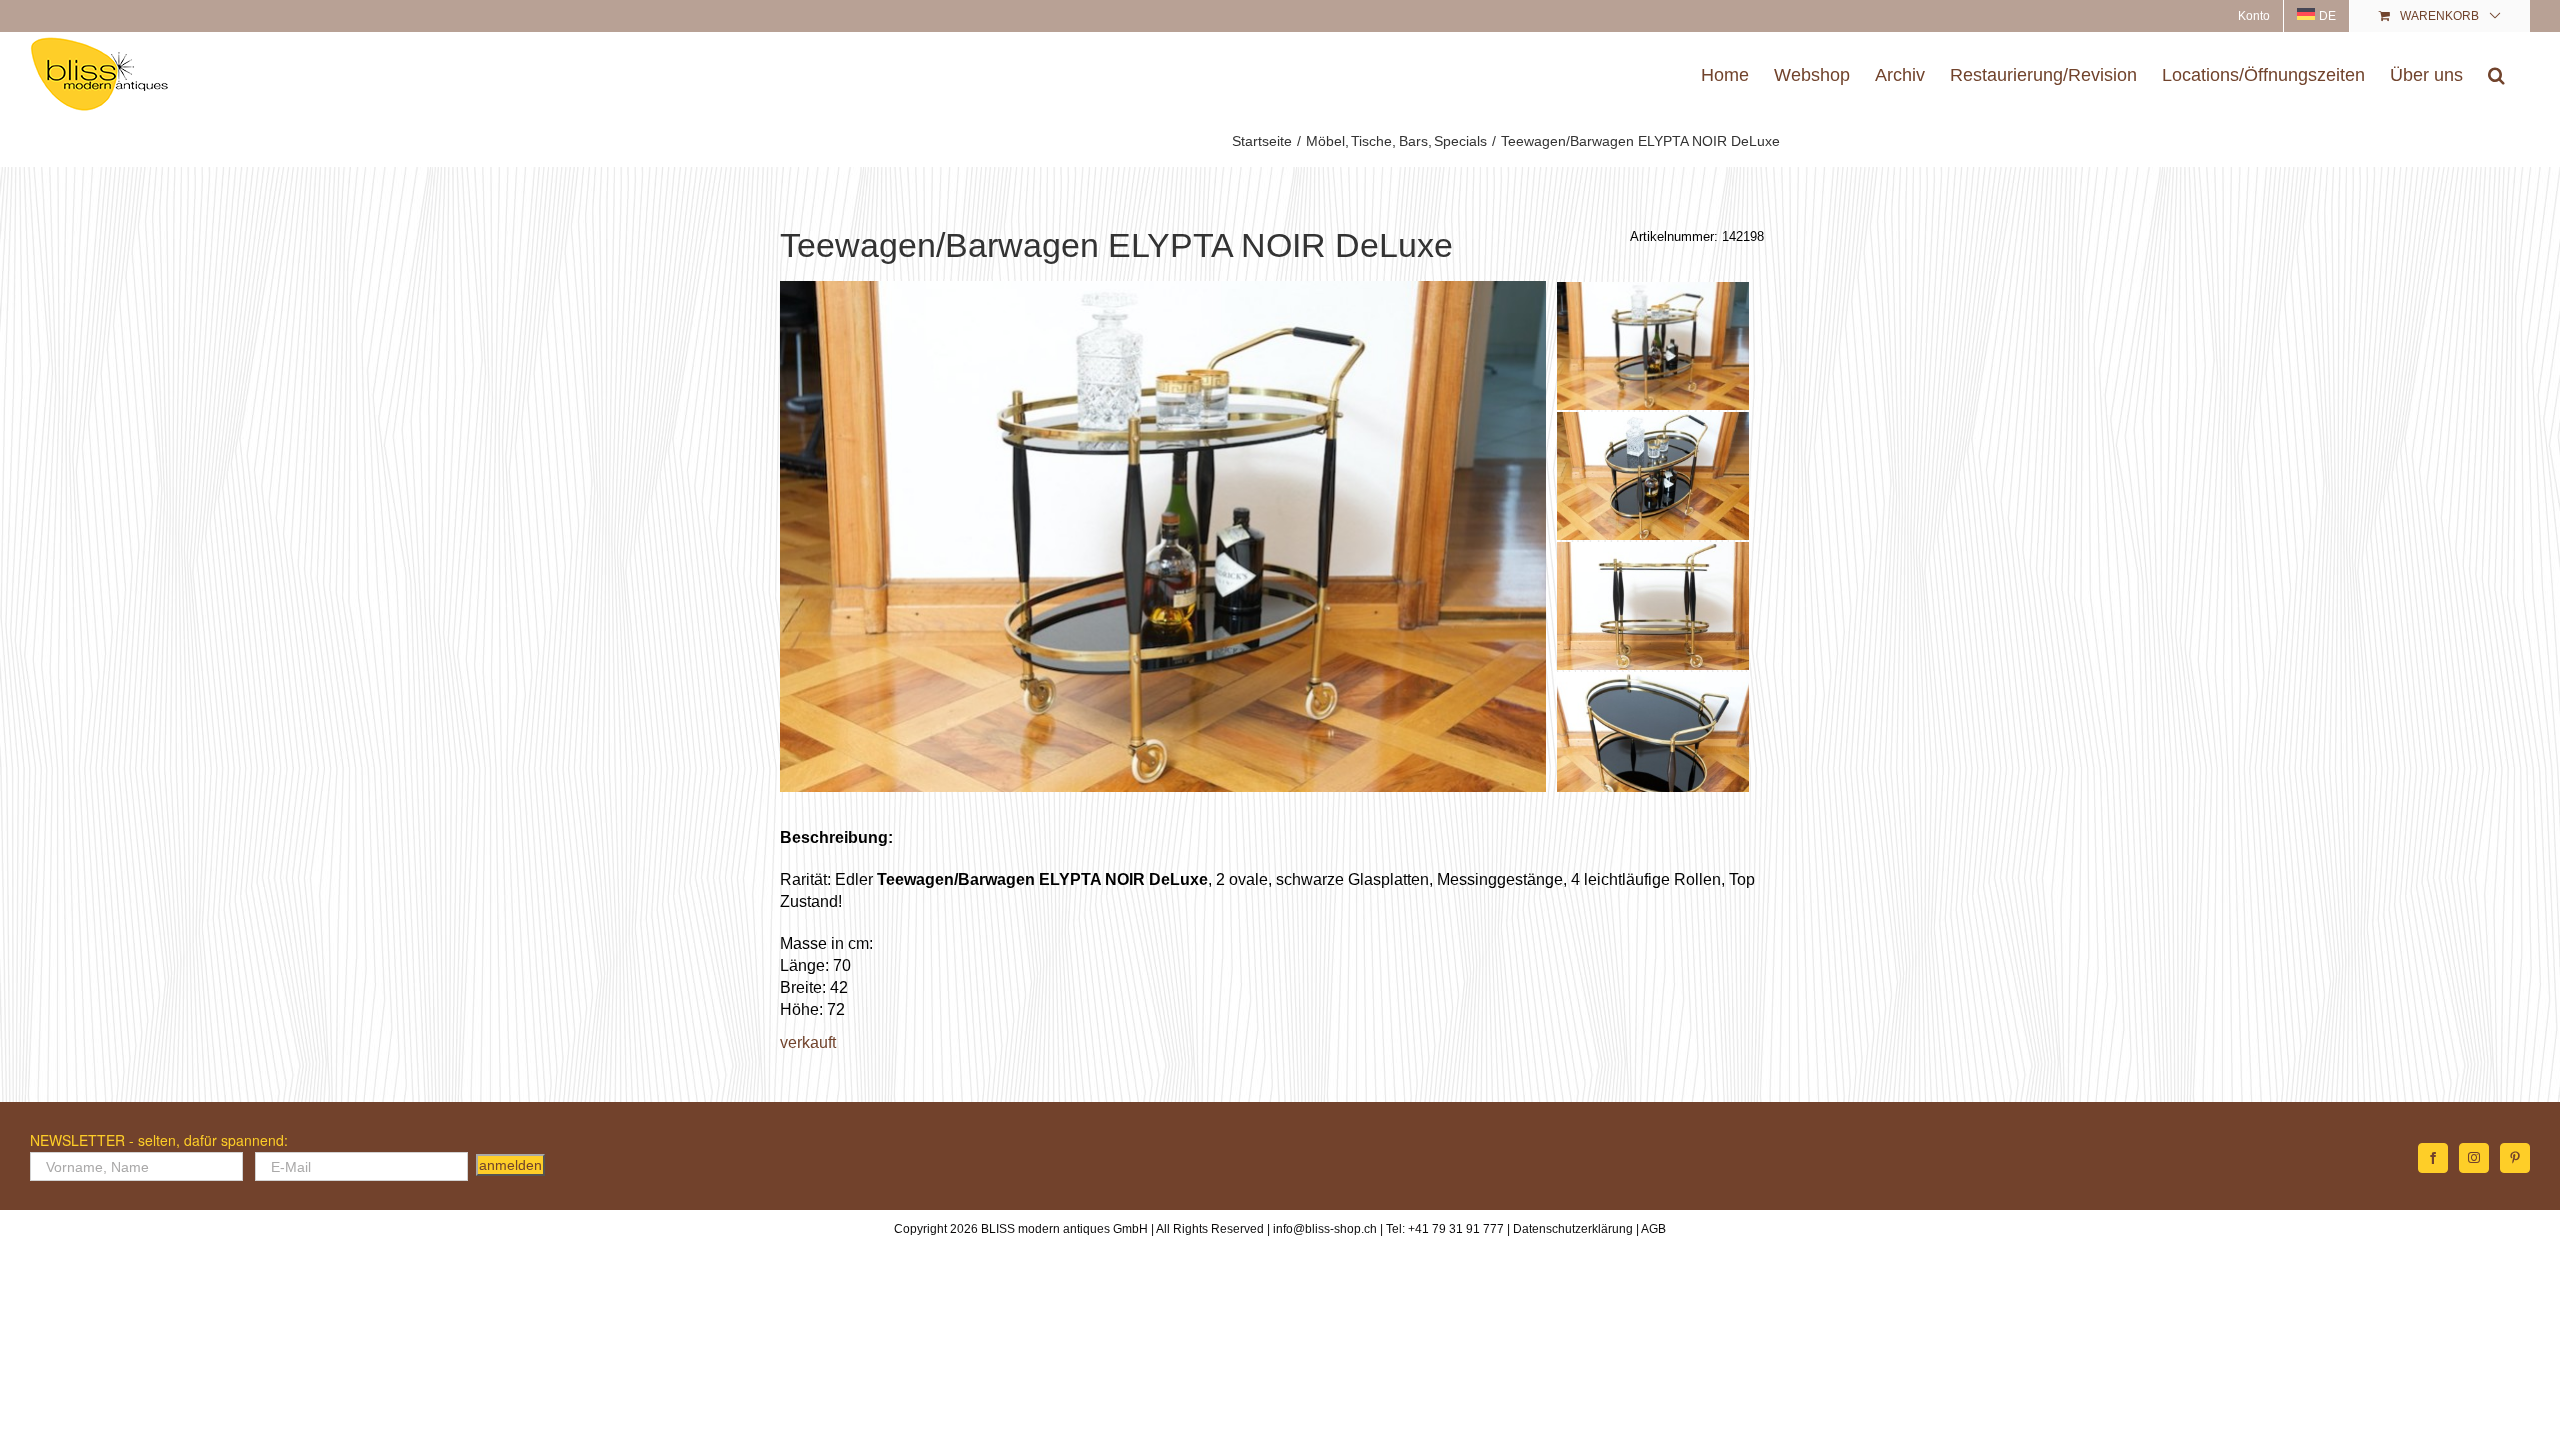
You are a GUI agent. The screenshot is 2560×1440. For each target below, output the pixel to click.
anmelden (510, 1165)
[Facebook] (2433, 1158)
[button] (2496, 74)
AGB (1653, 1229)
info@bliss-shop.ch (1325, 1229)
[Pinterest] (2515, 1158)
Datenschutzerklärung (1573, 1229)
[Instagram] (2474, 1158)
